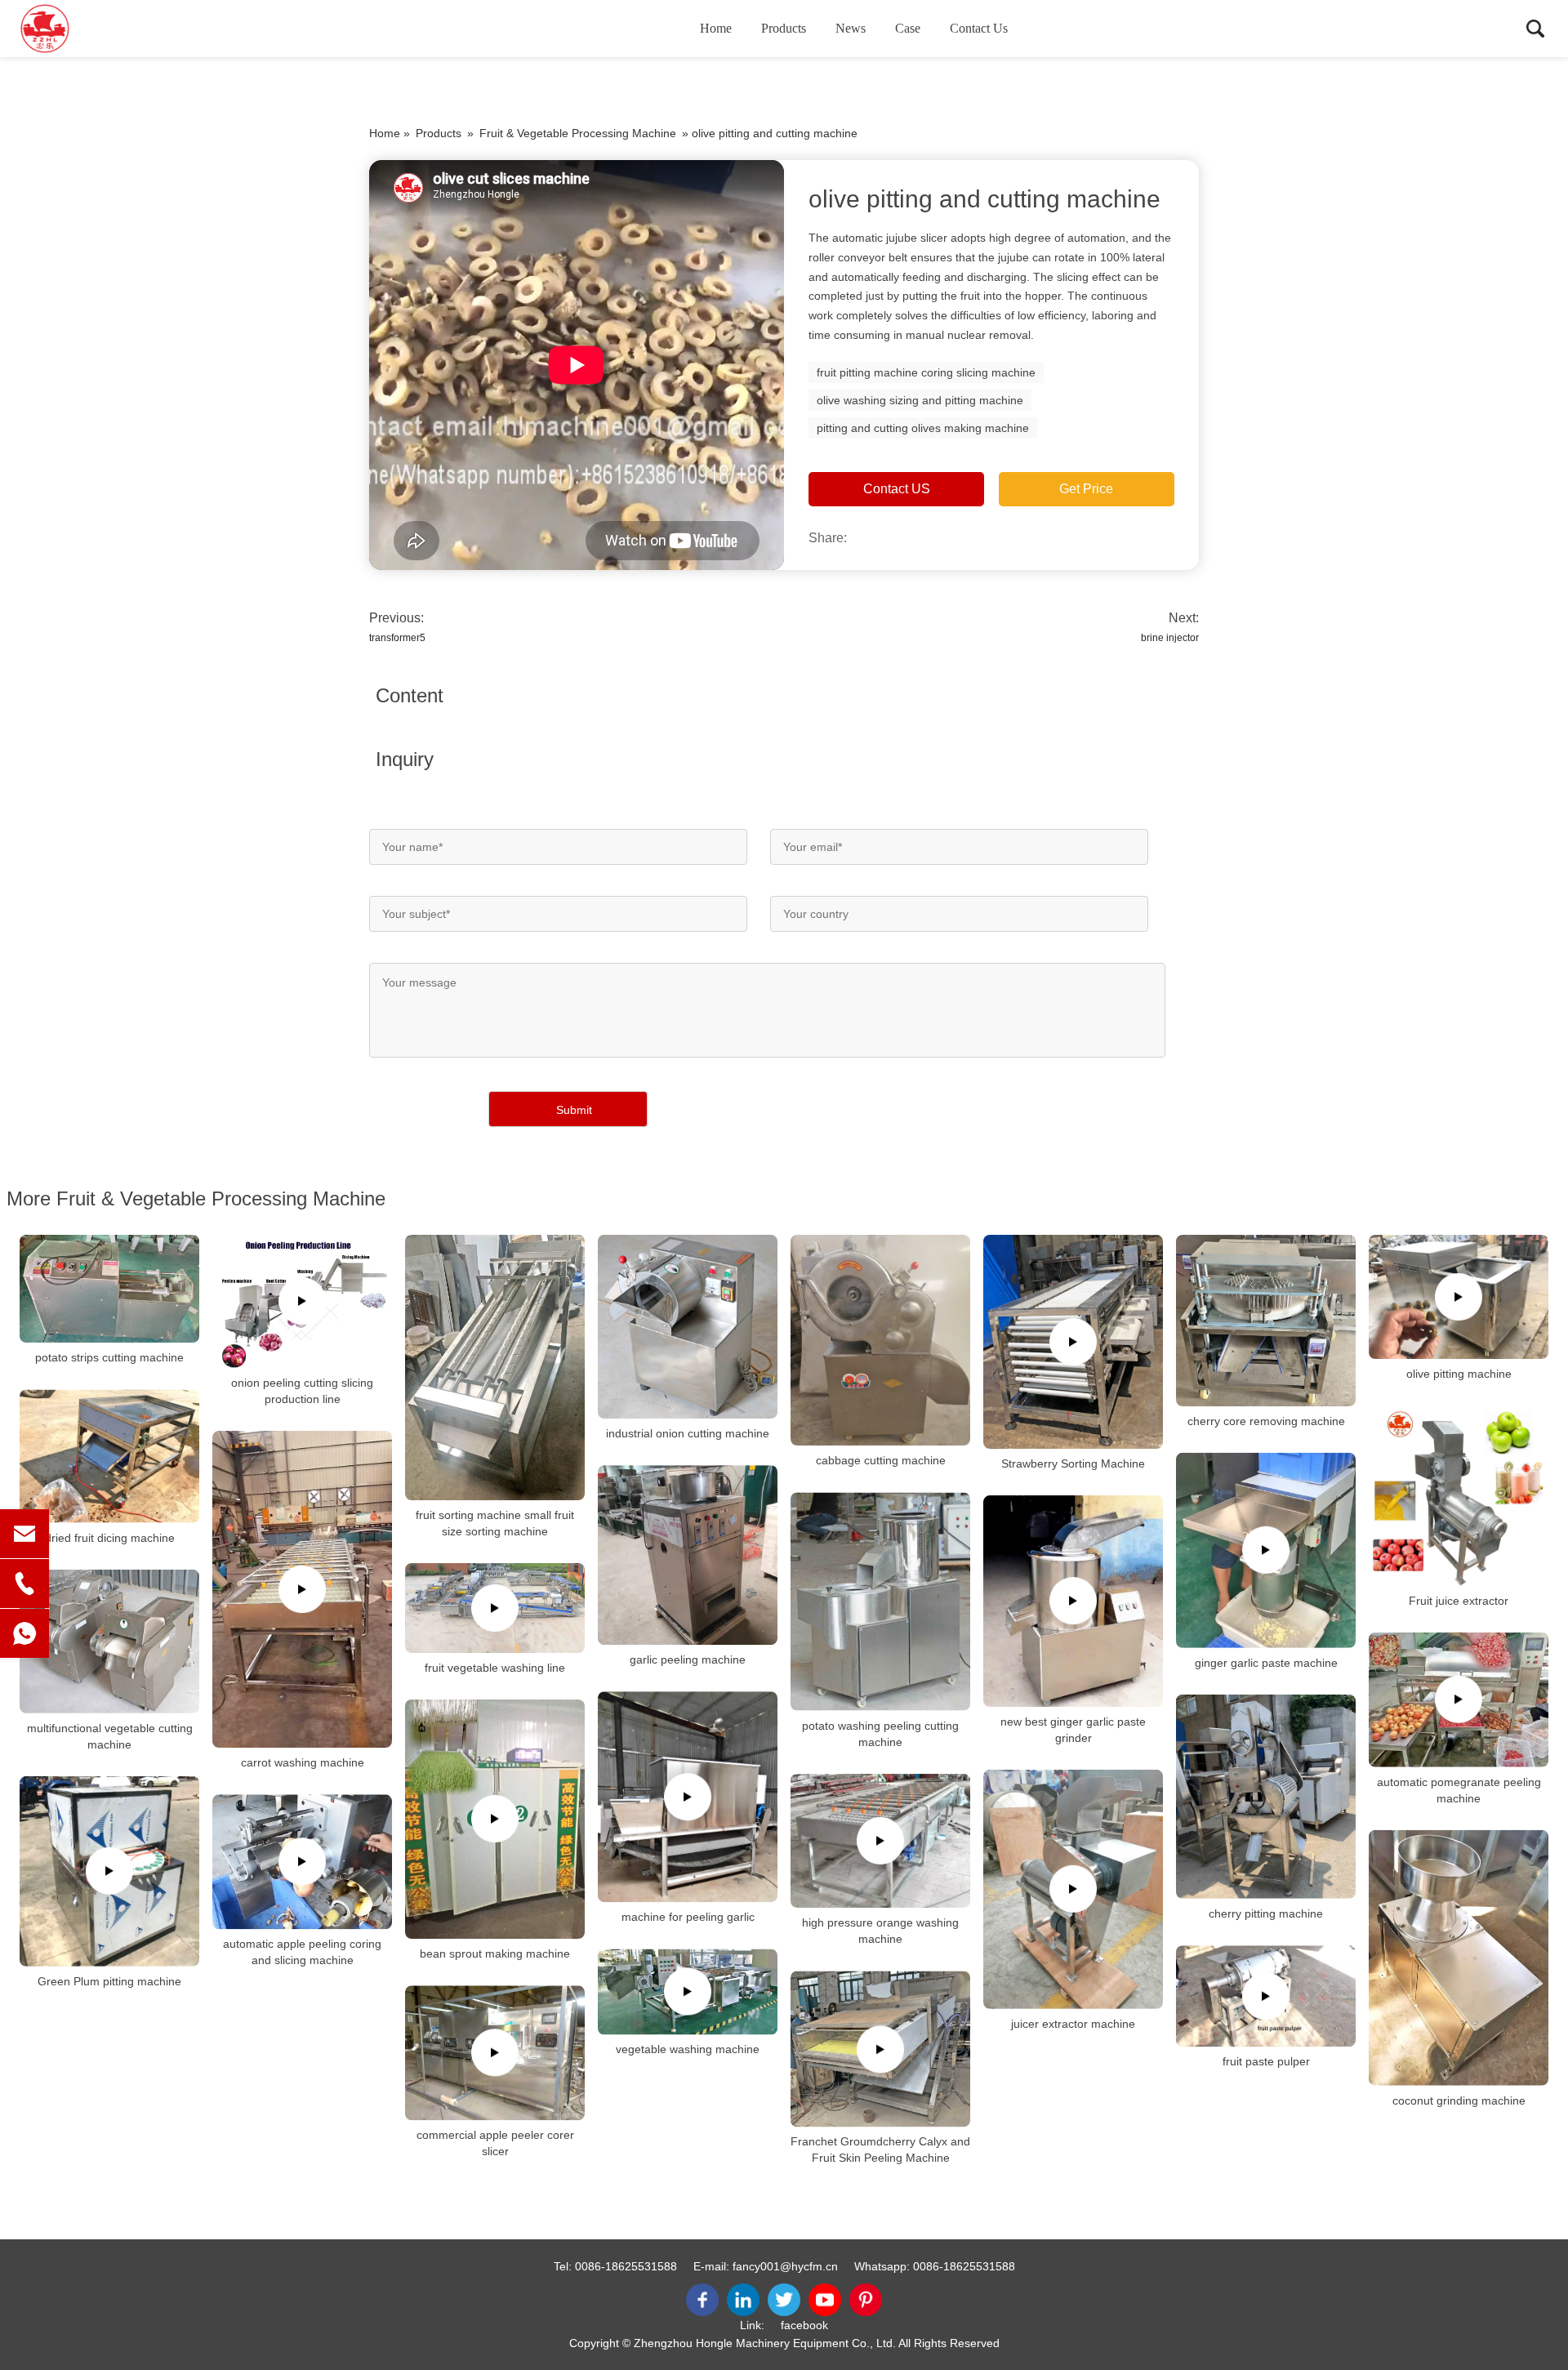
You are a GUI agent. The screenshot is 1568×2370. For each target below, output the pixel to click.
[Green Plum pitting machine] (109, 1871)
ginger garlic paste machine (1266, 1663)
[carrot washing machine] (302, 1589)
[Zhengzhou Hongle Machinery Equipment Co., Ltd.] (102, 29)
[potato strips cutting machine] (109, 1289)
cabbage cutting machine (881, 1460)
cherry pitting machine (1266, 1913)
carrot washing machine (303, 1762)
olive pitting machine (1459, 1374)
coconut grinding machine (1459, 2100)
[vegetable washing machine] (688, 1991)
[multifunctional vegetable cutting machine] (109, 1642)
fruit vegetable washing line (495, 1668)
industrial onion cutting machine (688, 1433)
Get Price (1086, 489)
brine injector (1170, 638)
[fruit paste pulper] (1266, 1996)
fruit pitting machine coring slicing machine (926, 372)
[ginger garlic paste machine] (1266, 1550)
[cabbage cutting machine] (880, 1341)
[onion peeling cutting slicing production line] (302, 1301)
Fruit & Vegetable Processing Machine (578, 133)
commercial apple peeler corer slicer (495, 2143)
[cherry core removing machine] (1266, 1321)
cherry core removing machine (1266, 1421)
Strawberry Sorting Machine (1073, 1463)
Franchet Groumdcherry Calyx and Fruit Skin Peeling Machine (880, 2150)
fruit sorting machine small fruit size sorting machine (495, 1523)
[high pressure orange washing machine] (880, 1841)
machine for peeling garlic (688, 1917)
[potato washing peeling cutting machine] (880, 1601)
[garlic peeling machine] (688, 1555)
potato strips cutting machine (109, 1357)
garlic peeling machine (688, 1659)
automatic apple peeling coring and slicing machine (302, 1952)
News (851, 28)
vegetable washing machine (688, 2049)
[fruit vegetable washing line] (495, 1608)
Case (908, 28)
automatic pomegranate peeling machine (1459, 1789)
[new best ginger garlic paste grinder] (1073, 1601)
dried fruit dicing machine (110, 1538)
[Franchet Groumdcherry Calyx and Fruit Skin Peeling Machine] (880, 2049)
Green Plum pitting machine (109, 1980)
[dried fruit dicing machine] (109, 1456)
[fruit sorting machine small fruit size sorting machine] (495, 1368)
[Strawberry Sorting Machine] (1073, 1342)
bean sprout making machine (495, 1953)
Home (716, 28)
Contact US (897, 489)
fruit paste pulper (1266, 2061)
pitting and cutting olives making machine (923, 428)
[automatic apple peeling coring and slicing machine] (302, 1862)
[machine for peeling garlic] (688, 1797)
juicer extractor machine (1073, 2024)
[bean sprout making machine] (495, 1819)
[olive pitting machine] (1459, 1297)
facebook (804, 2325)
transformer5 (397, 638)
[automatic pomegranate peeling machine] (1459, 1699)
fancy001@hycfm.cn (785, 2266)
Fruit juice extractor (1459, 1600)
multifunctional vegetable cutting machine (110, 1736)
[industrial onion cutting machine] (688, 1327)
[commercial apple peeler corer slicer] (495, 2053)
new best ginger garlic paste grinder (1073, 1730)
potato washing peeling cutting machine (880, 1734)
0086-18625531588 (626, 2266)
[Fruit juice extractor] (1459, 1495)
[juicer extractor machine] (1073, 1889)
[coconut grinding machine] (1459, 1957)
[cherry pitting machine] (1266, 1797)
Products (784, 28)
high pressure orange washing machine (880, 1931)
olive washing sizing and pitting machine (920, 400)
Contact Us (979, 28)
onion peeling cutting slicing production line (302, 1391)
